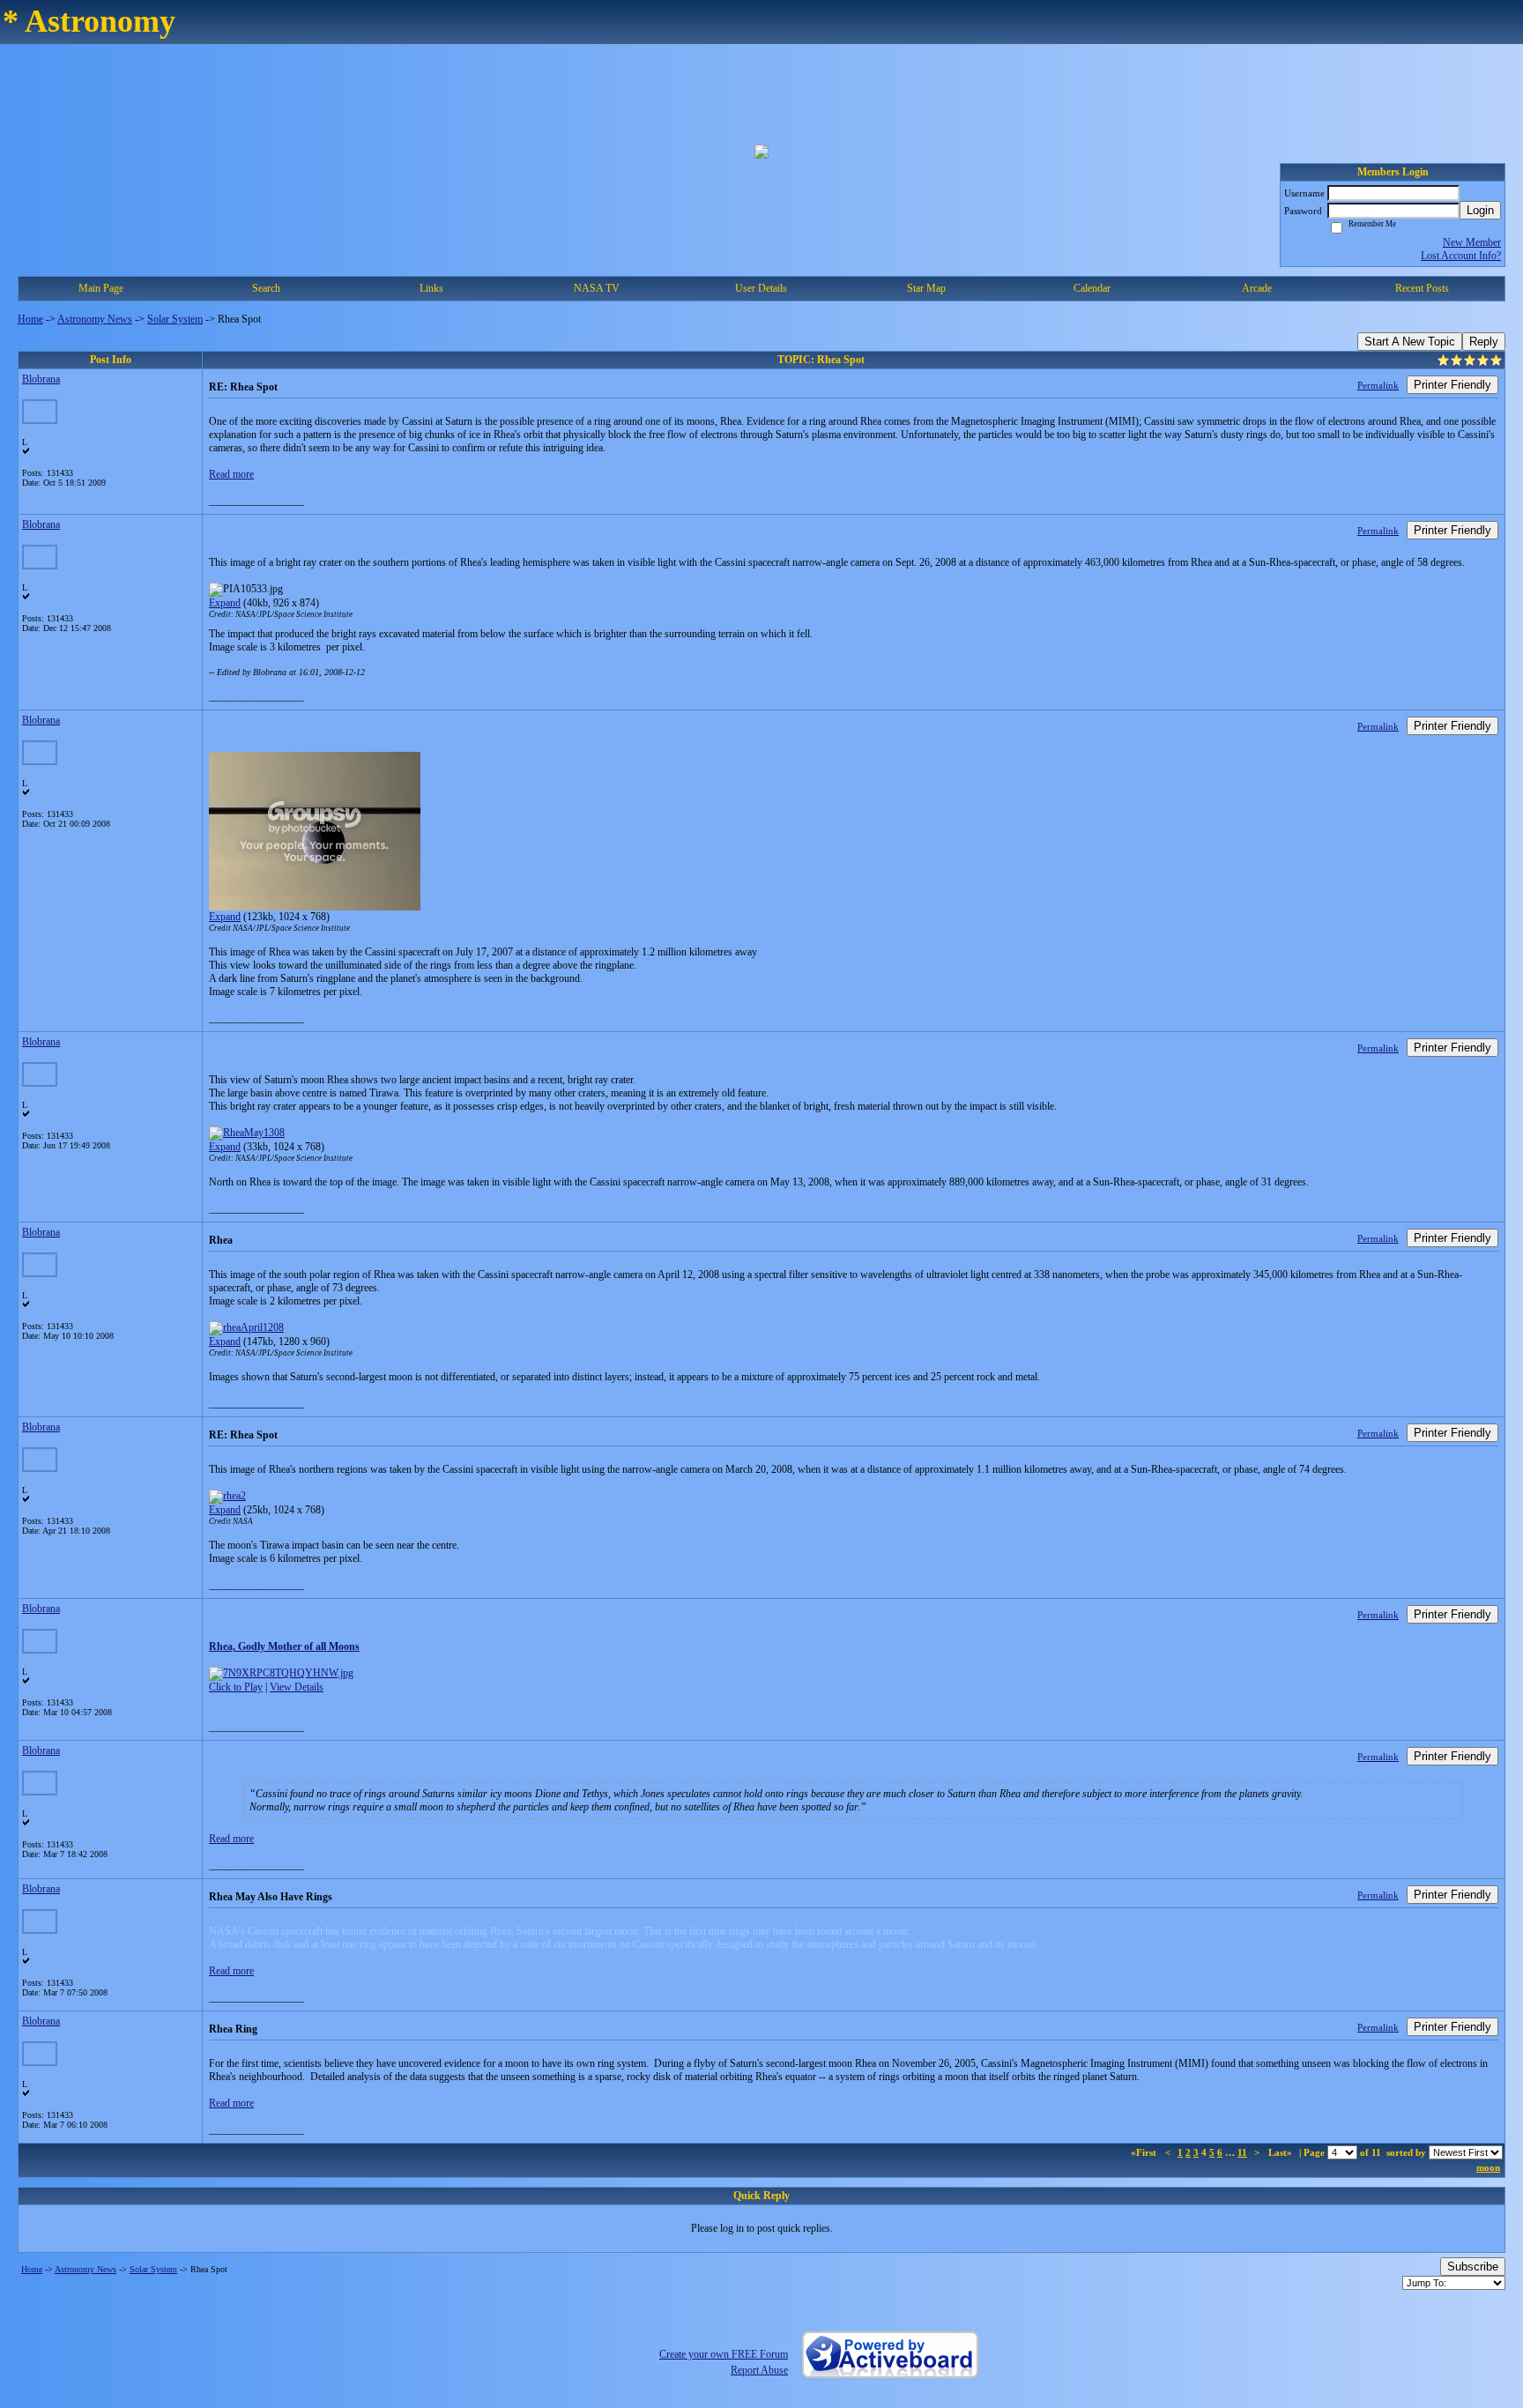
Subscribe (1473, 2267)
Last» (1282, 2152)
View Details (297, 1687)
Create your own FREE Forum (724, 2354)
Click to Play (236, 1687)
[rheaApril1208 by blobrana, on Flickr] (246, 1327)
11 (1242, 2152)
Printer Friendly (1452, 385)
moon (1488, 2167)
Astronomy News (95, 319)
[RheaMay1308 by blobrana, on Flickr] (247, 1133)
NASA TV (597, 288)
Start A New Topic (1410, 342)
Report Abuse (759, 2370)
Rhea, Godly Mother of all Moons (284, 1646)
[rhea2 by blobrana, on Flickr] (227, 1496)
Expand (225, 603)
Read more (231, 474)
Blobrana (41, 379)
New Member (1472, 242)
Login (1480, 210)
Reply (1484, 342)
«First (1145, 2152)
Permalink (1378, 385)
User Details (761, 288)
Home (30, 319)
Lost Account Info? (1461, 256)
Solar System (175, 319)
